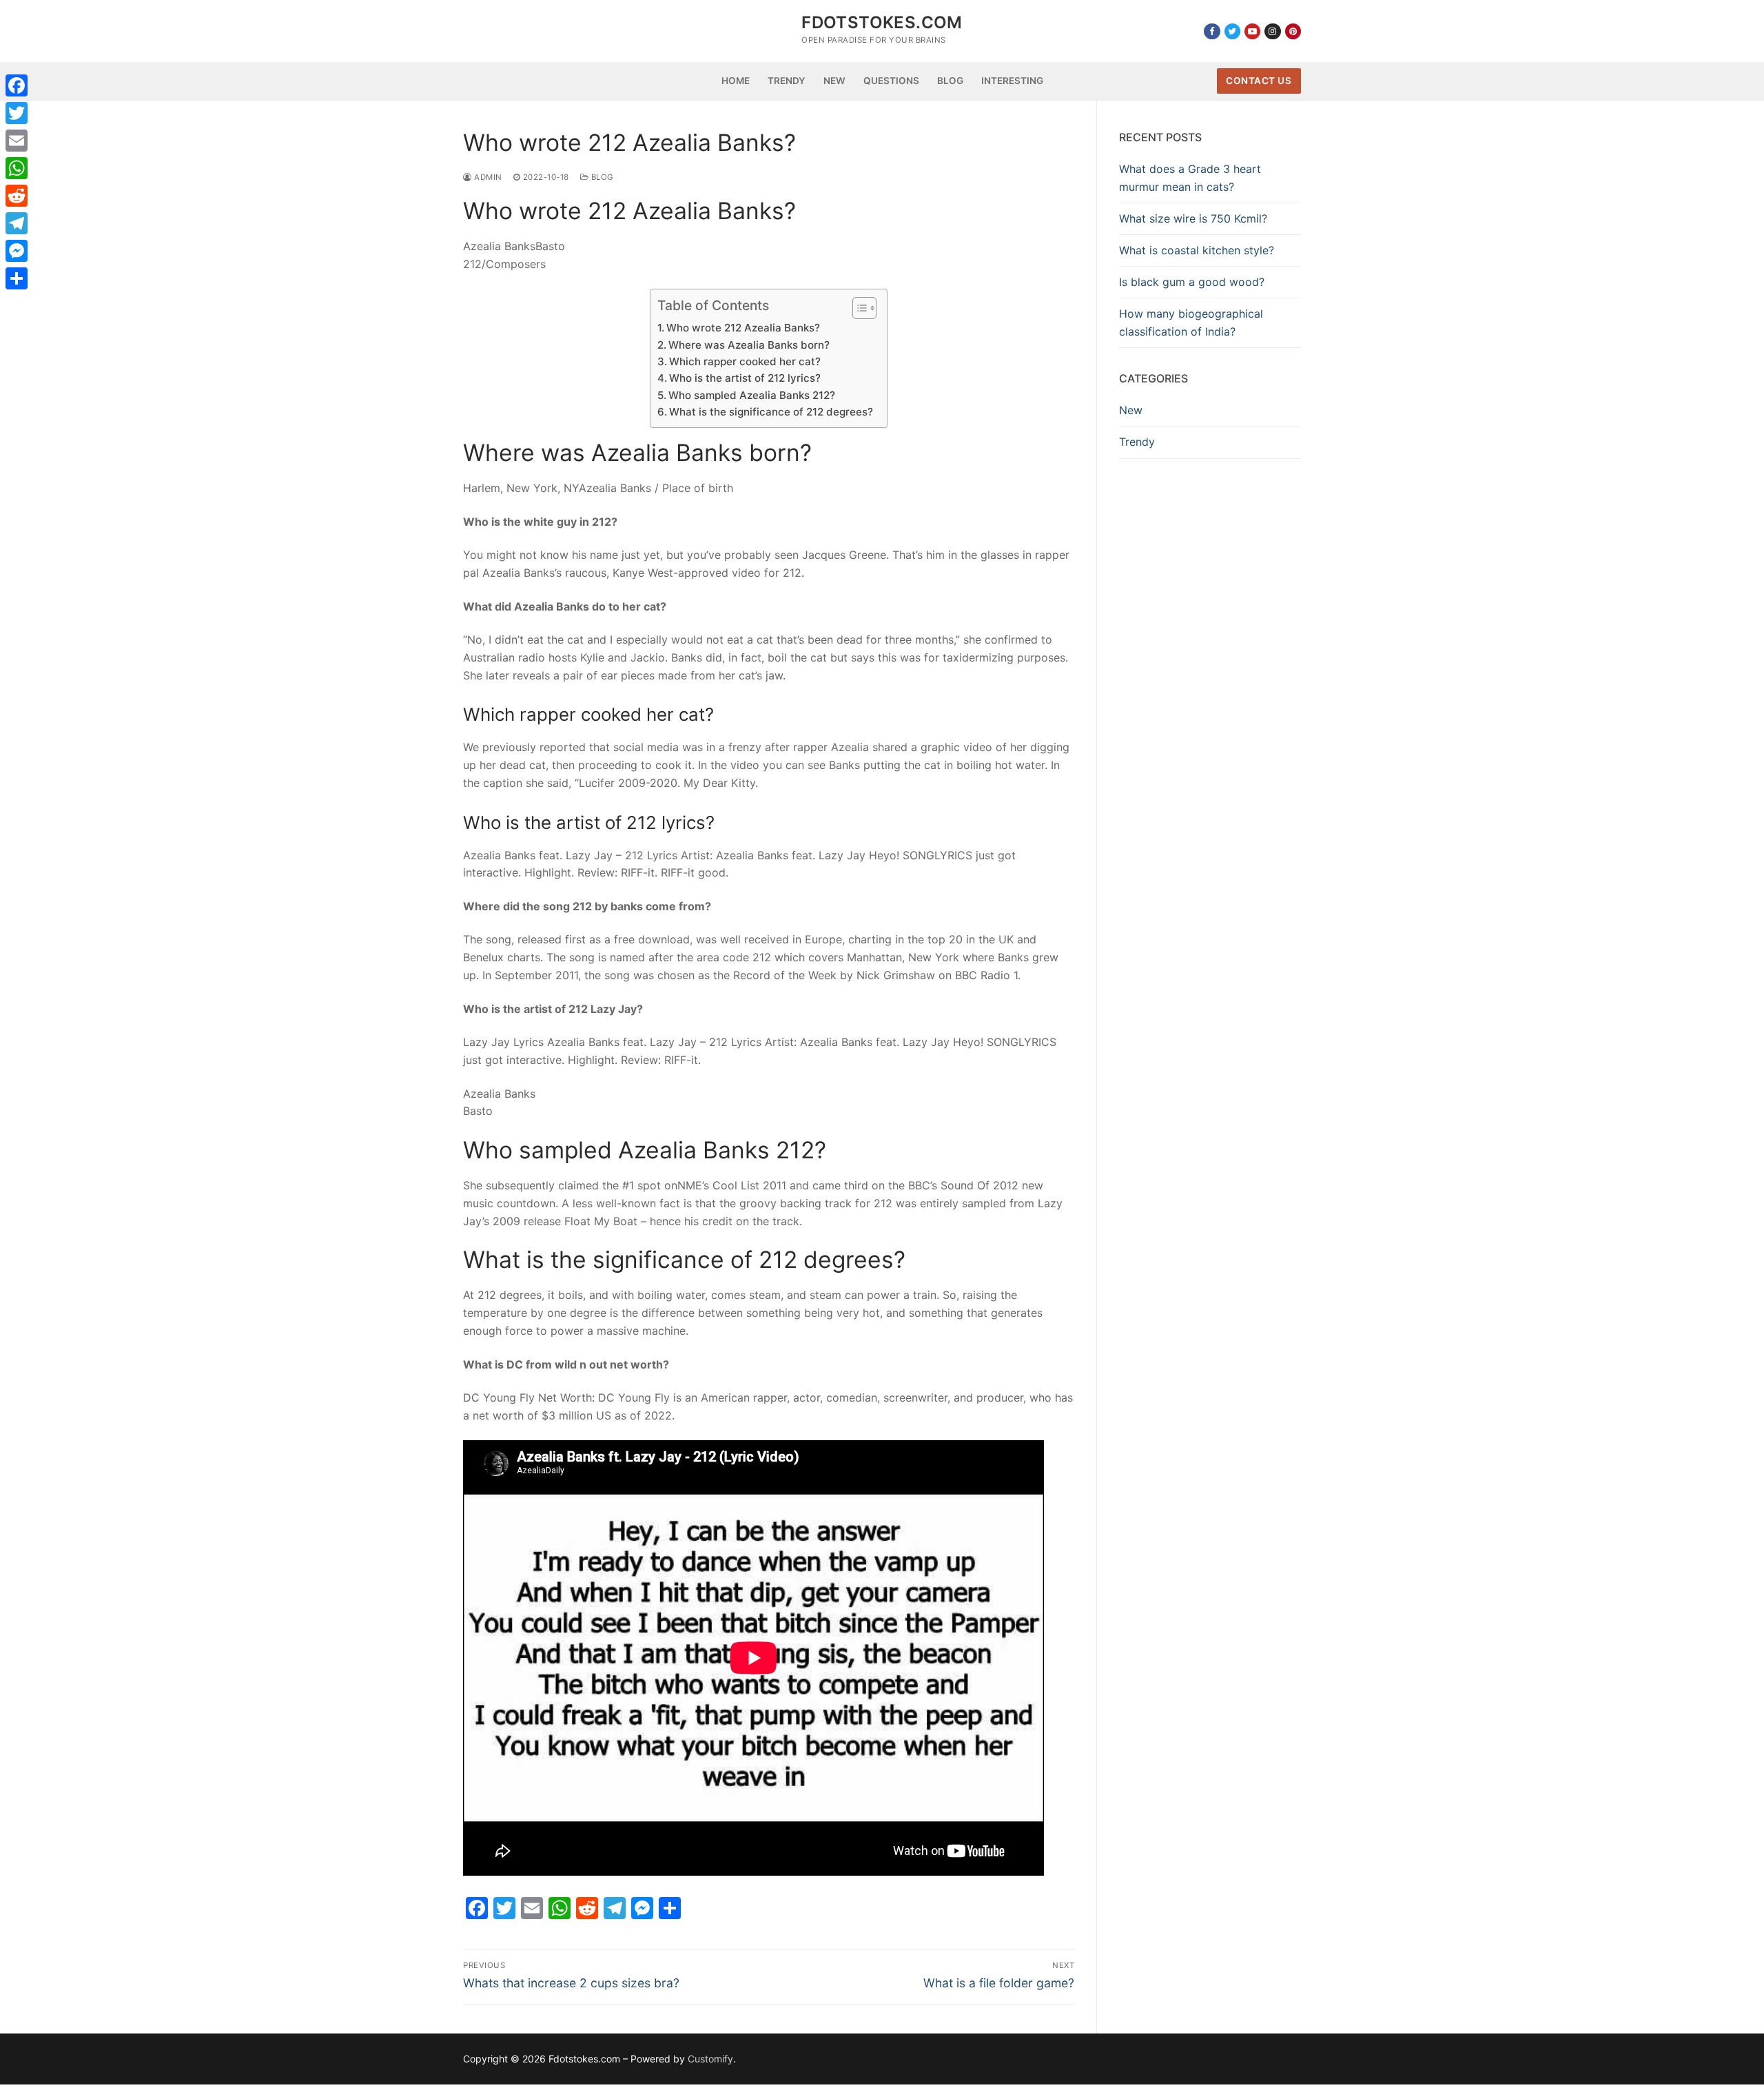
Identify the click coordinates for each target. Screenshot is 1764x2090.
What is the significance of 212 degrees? (771, 412)
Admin (487, 177)
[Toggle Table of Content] (858, 308)
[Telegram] (17, 223)
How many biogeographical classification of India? (1191, 322)
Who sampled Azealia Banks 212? (752, 395)
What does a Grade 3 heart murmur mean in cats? (1190, 178)
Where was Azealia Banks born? (749, 345)
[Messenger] (17, 251)
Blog (601, 177)
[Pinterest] (1293, 31)
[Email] (17, 141)
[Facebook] (1212, 31)
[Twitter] (1232, 31)
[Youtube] (1252, 31)
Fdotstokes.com (882, 22)
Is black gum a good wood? (1192, 282)
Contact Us (1259, 81)
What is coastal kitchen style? (1197, 250)
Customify (710, 2059)
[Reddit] (17, 196)
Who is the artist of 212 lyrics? (745, 378)
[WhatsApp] (17, 168)
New (1131, 410)
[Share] (17, 278)
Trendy (1137, 442)
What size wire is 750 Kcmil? (1193, 218)
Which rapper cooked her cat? (745, 361)
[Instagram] (1272, 31)
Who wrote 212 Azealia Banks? (743, 328)
